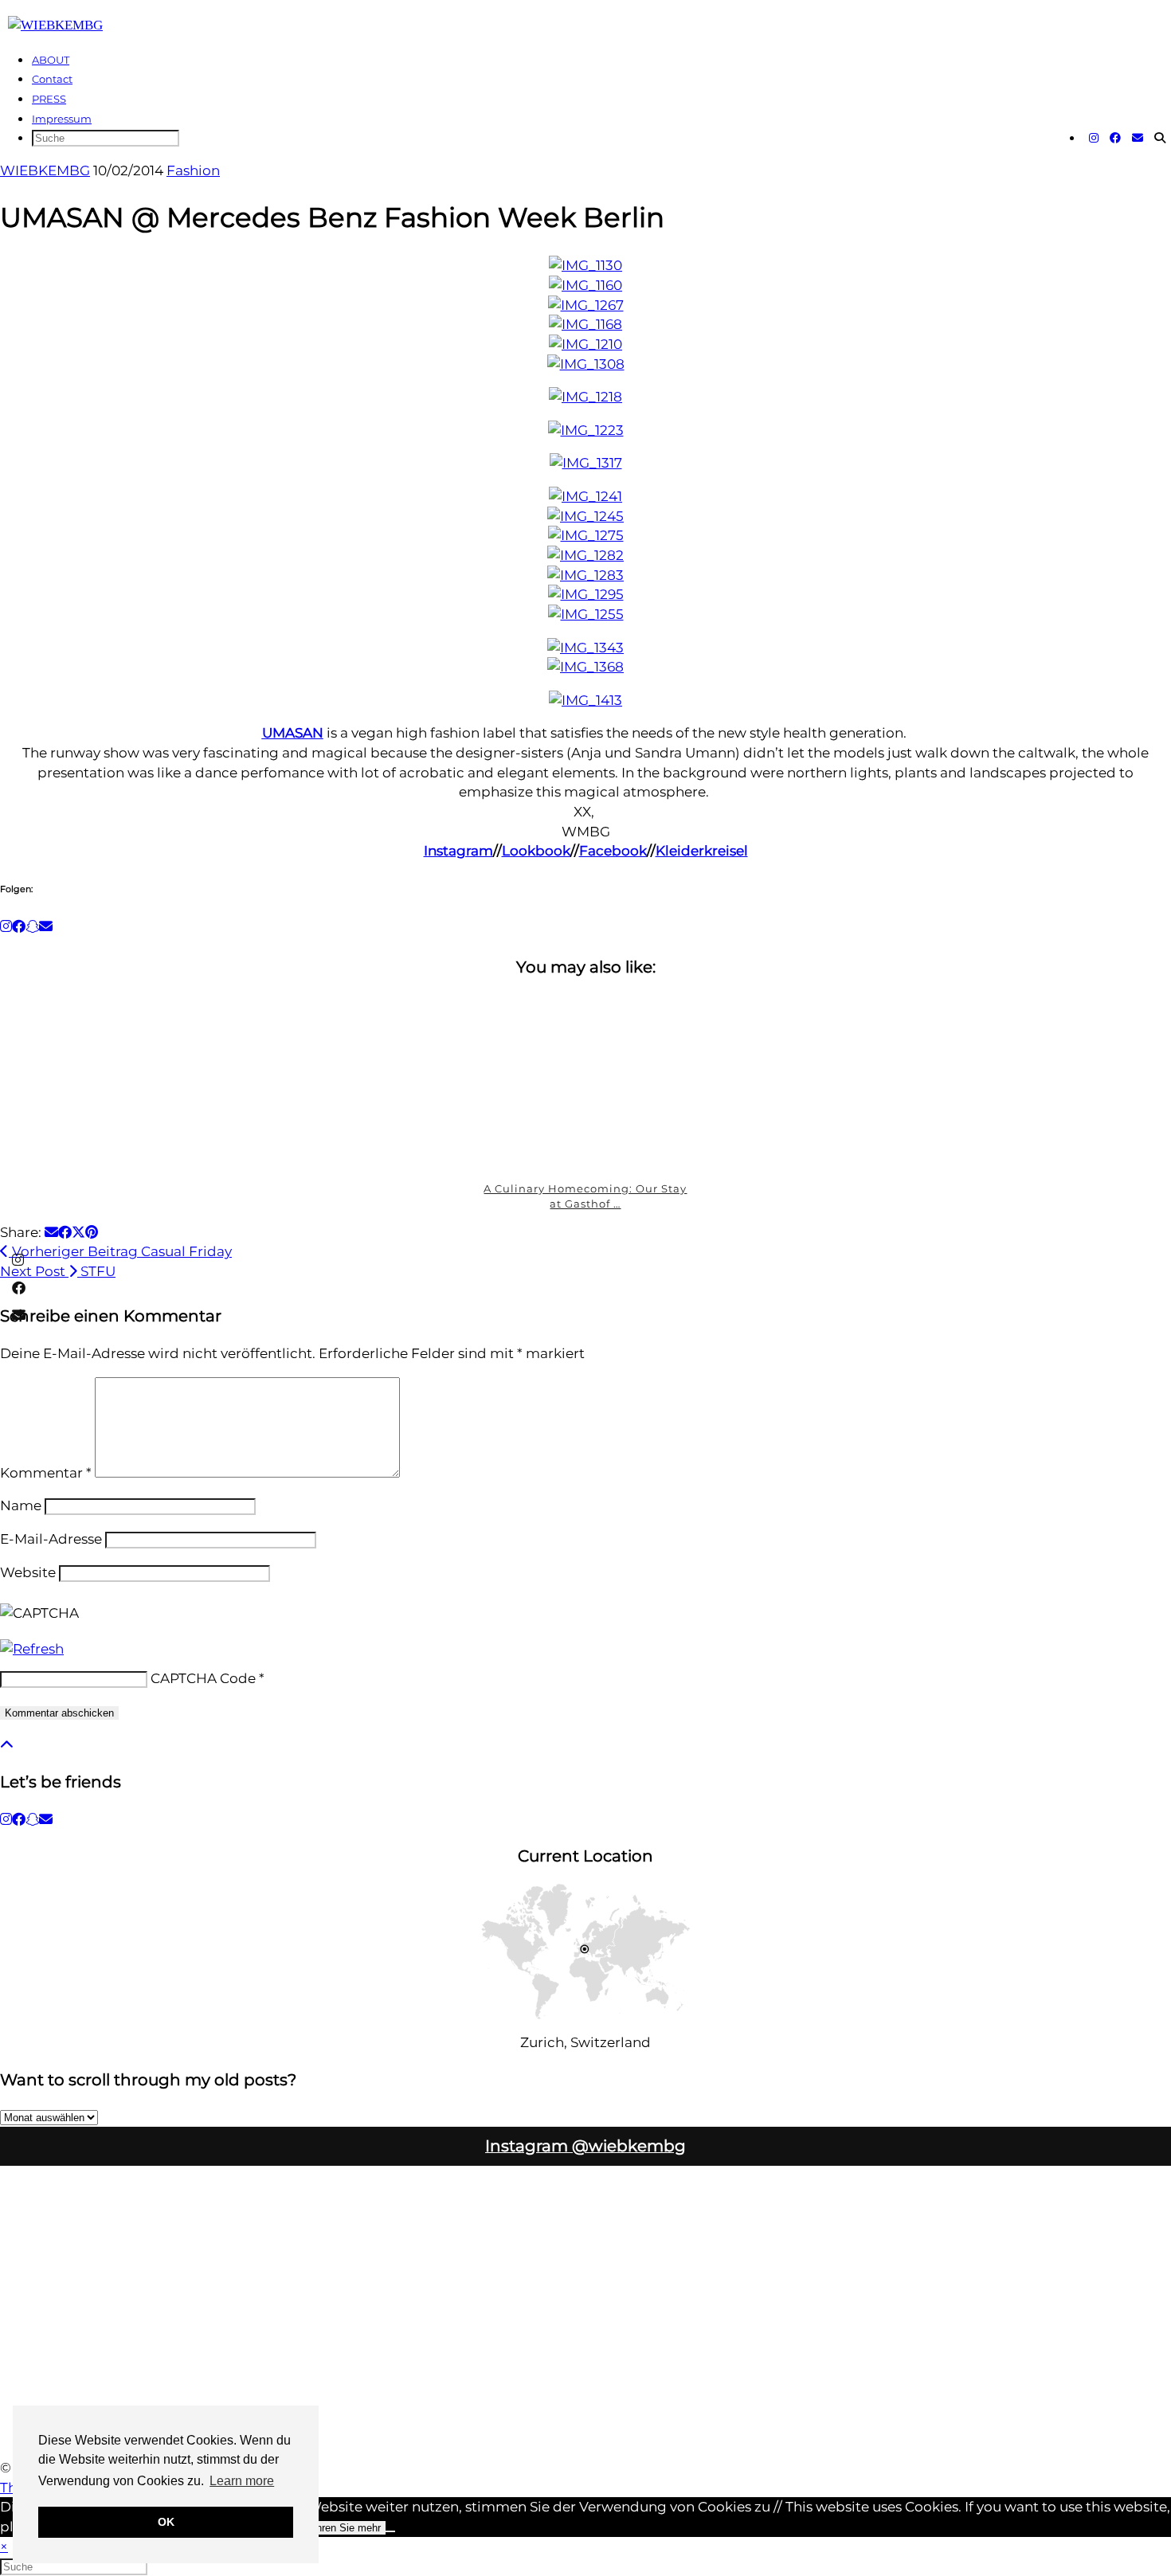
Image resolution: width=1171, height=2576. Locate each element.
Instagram (458, 851)
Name (21, 1505)
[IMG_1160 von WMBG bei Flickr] (585, 285)
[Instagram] (1094, 138)
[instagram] (6, 1819)
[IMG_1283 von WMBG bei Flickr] (585, 575)
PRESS (49, 99)
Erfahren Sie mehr (339, 2528)
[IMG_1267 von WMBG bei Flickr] (586, 305)
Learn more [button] (242, 2481)
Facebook (613, 851)
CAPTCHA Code (203, 1678)
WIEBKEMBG (45, 170)
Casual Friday (120, 1251)
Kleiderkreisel (702, 851)
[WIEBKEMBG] (55, 25)
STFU (58, 1271)
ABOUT (51, 60)
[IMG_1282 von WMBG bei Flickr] (585, 555)
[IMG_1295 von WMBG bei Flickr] (586, 594)
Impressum (62, 119)
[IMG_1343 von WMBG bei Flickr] (585, 648)
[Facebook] (1115, 138)
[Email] (1138, 138)
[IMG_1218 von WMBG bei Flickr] (585, 397)
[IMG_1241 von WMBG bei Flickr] (585, 496)
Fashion (193, 170)
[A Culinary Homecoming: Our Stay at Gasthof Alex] (586, 1082)
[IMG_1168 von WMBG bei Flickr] (585, 324)
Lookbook (536, 851)
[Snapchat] (32, 926)
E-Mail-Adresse (51, 1539)
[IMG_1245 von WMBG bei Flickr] (585, 516)
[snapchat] (32, 1819)
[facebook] (19, 1819)
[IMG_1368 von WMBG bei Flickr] (585, 667)
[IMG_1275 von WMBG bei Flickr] (586, 535)
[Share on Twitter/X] (78, 1232)
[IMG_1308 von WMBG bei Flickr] (586, 364)
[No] (390, 2531)
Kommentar (46, 1473)
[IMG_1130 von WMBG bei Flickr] (585, 265)
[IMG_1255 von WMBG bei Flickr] (586, 614)
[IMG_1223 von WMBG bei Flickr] (586, 430)
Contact (52, 79)
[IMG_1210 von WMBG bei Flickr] (585, 344)
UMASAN (293, 733)
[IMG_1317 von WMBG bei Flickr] (586, 463)
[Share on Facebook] (65, 1232)
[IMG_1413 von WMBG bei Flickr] (585, 700)
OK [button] (166, 2522)
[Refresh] (32, 1649)
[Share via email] (51, 1232)
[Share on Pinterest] (92, 1232)
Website (28, 1572)
